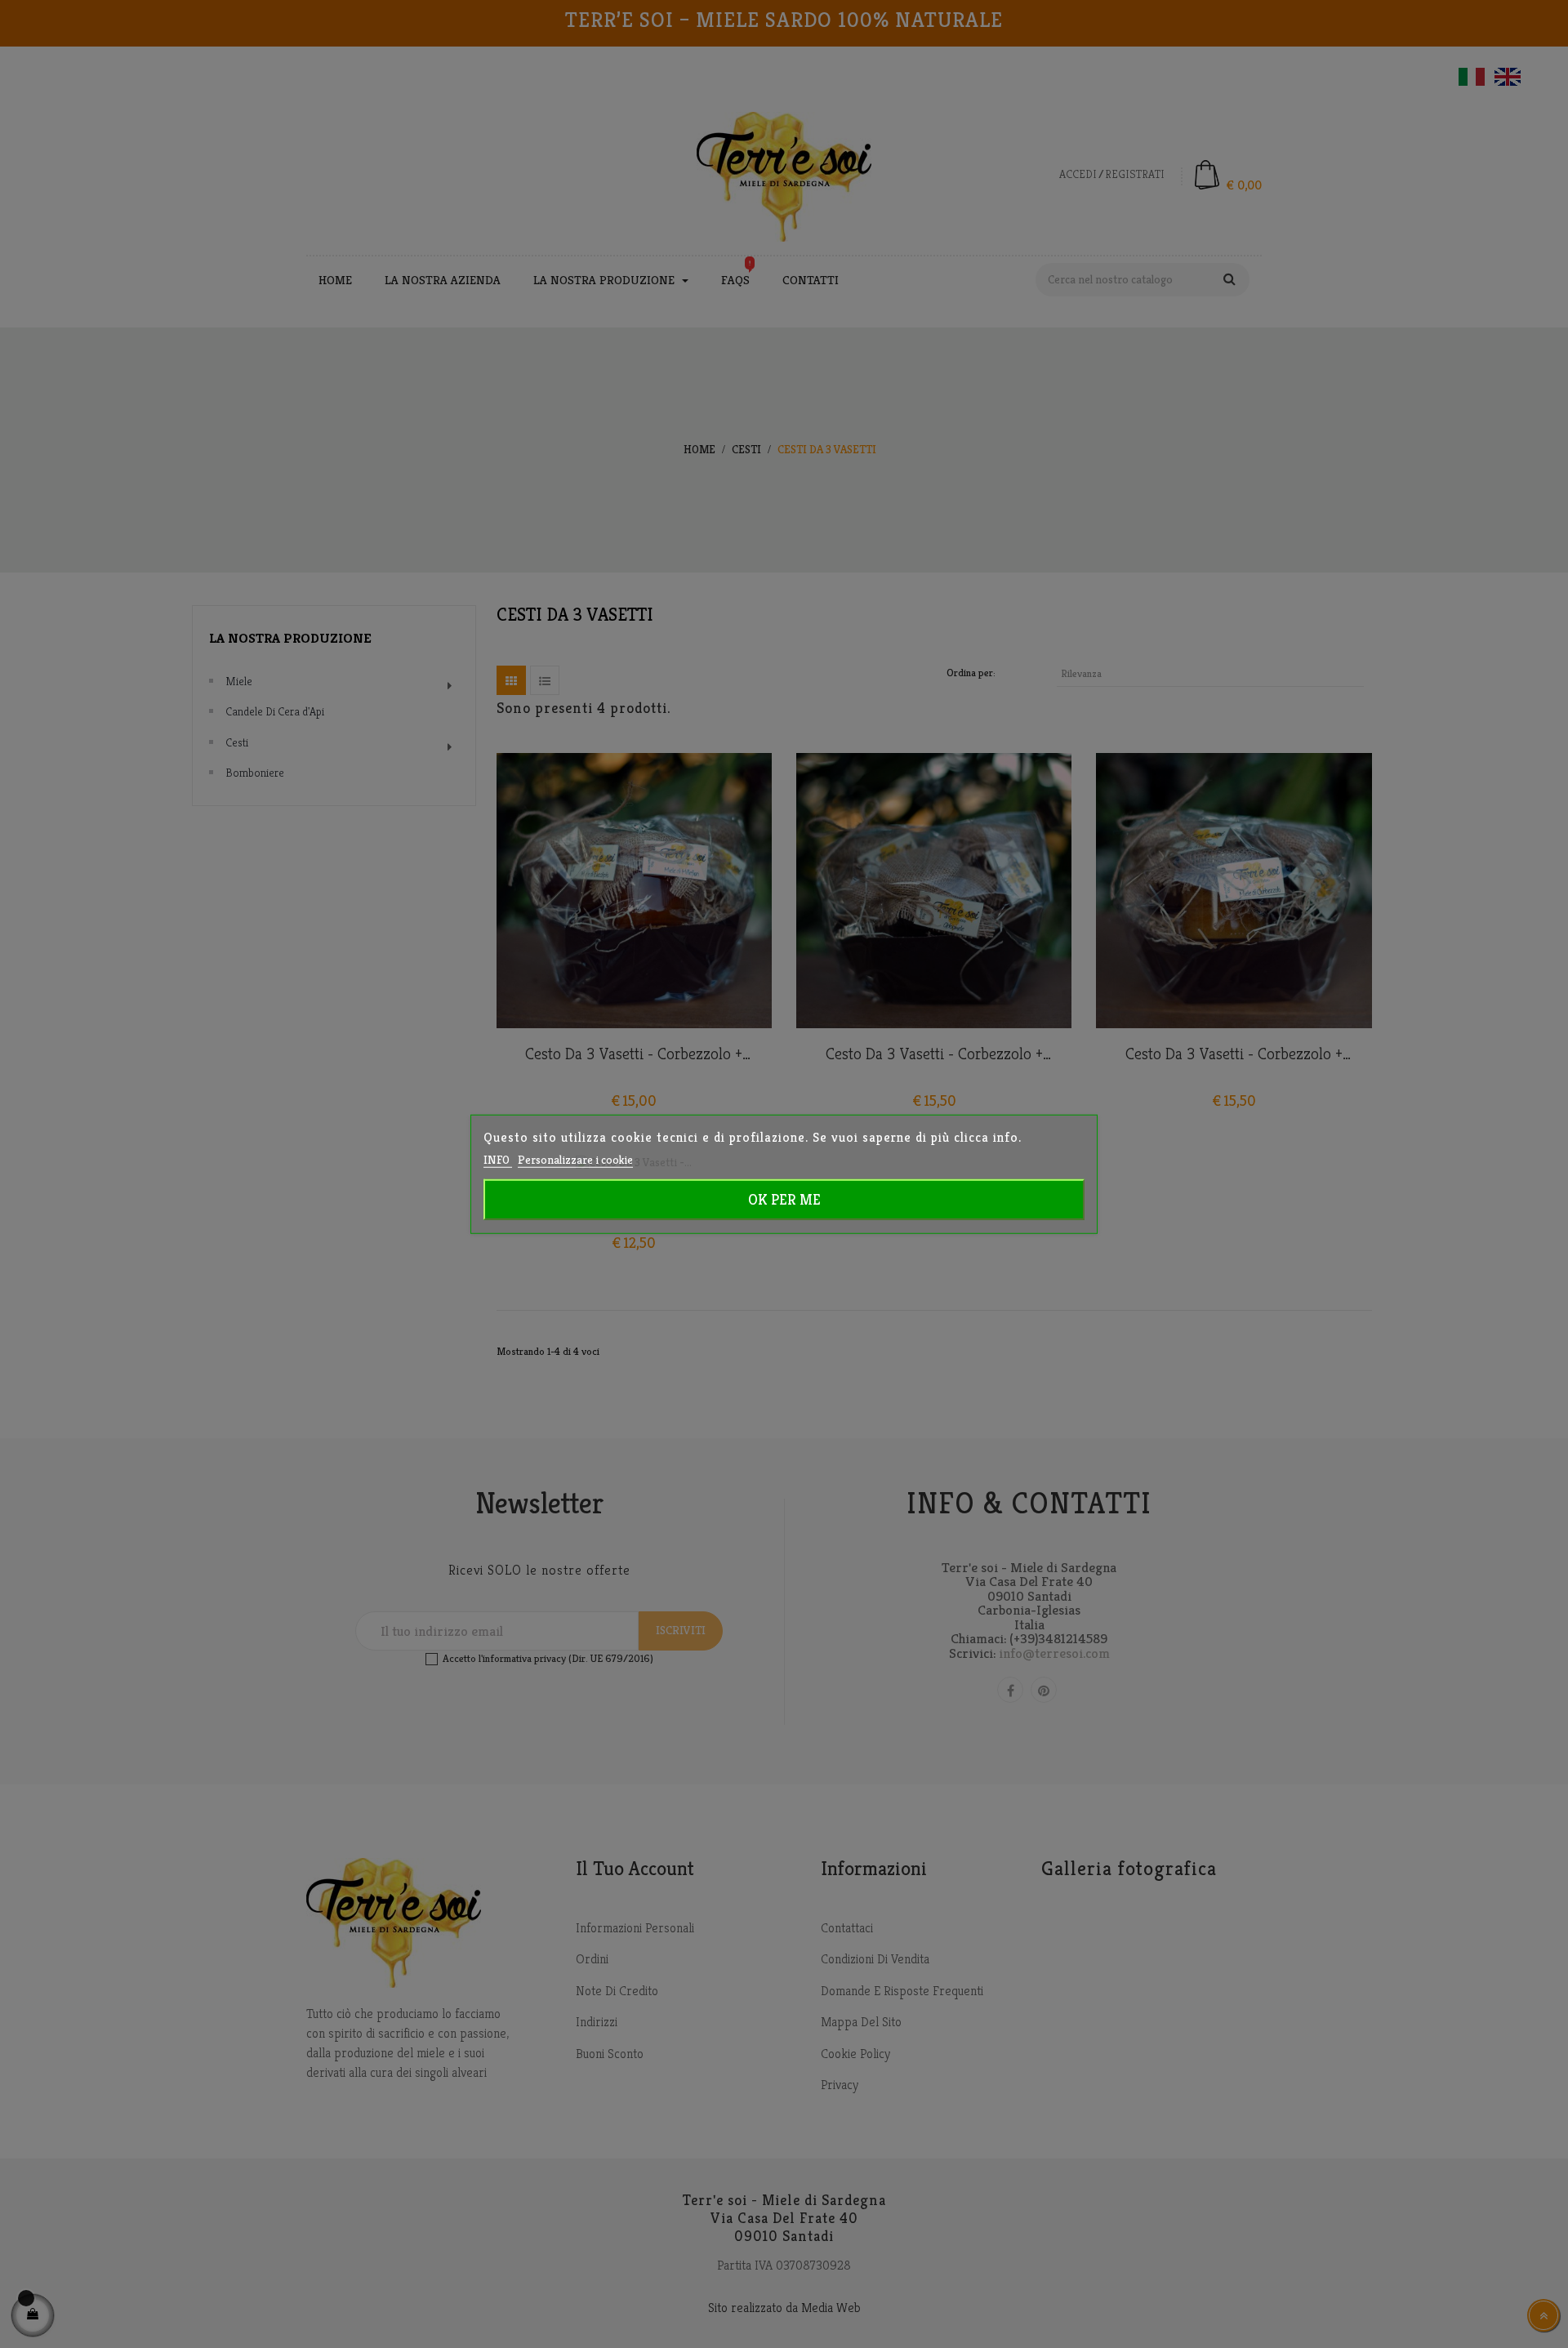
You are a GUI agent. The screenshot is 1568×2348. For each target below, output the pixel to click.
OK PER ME (784, 1199)
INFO (498, 1159)
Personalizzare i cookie (575, 1159)
